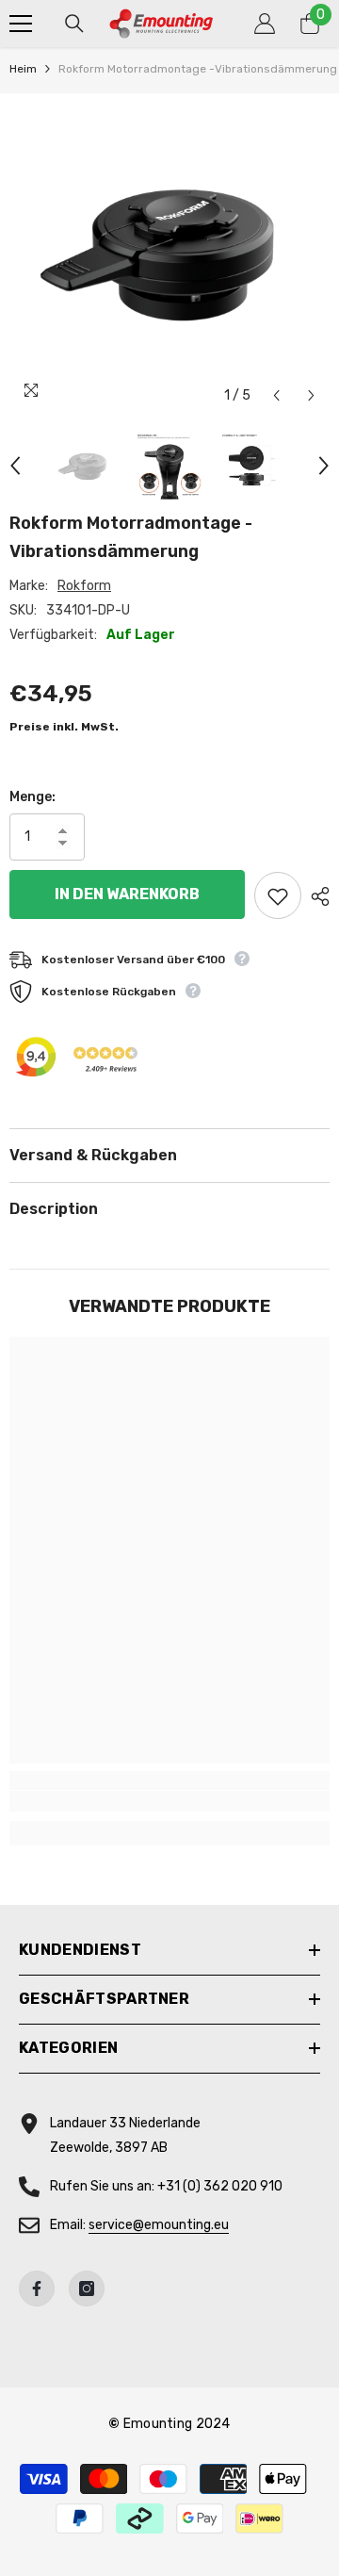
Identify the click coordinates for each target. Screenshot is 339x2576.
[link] (169, 1801)
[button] (276, 395)
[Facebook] (37, 2289)
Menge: (32, 797)
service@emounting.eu (159, 2225)
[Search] (74, 24)
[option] (169, 254)
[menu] (21, 24)
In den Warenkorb (127, 894)
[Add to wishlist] (278, 895)
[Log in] (265, 24)
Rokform (84, 586)
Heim (23, 69)
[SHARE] (315, 896)
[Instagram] (87, 2289)
